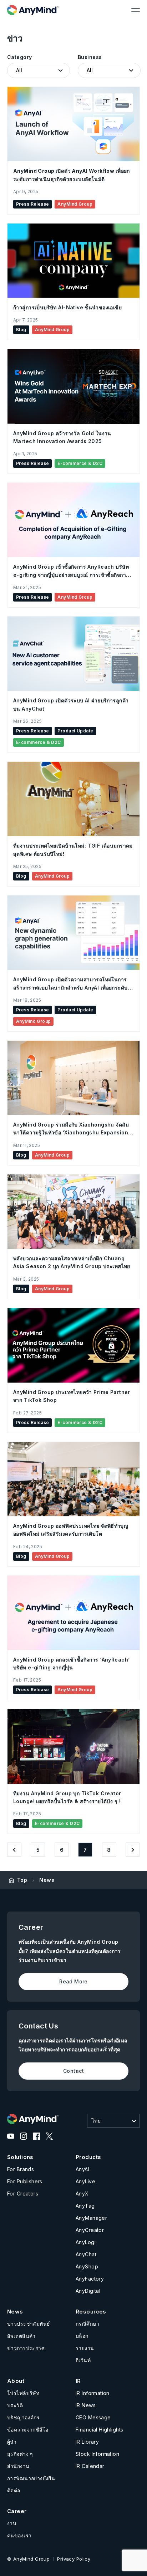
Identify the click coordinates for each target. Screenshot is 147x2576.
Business (90, 57)
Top (22, 1880)
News (47, 1880)
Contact (73, 2071)
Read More (73, 1981)
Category (19, 57)
